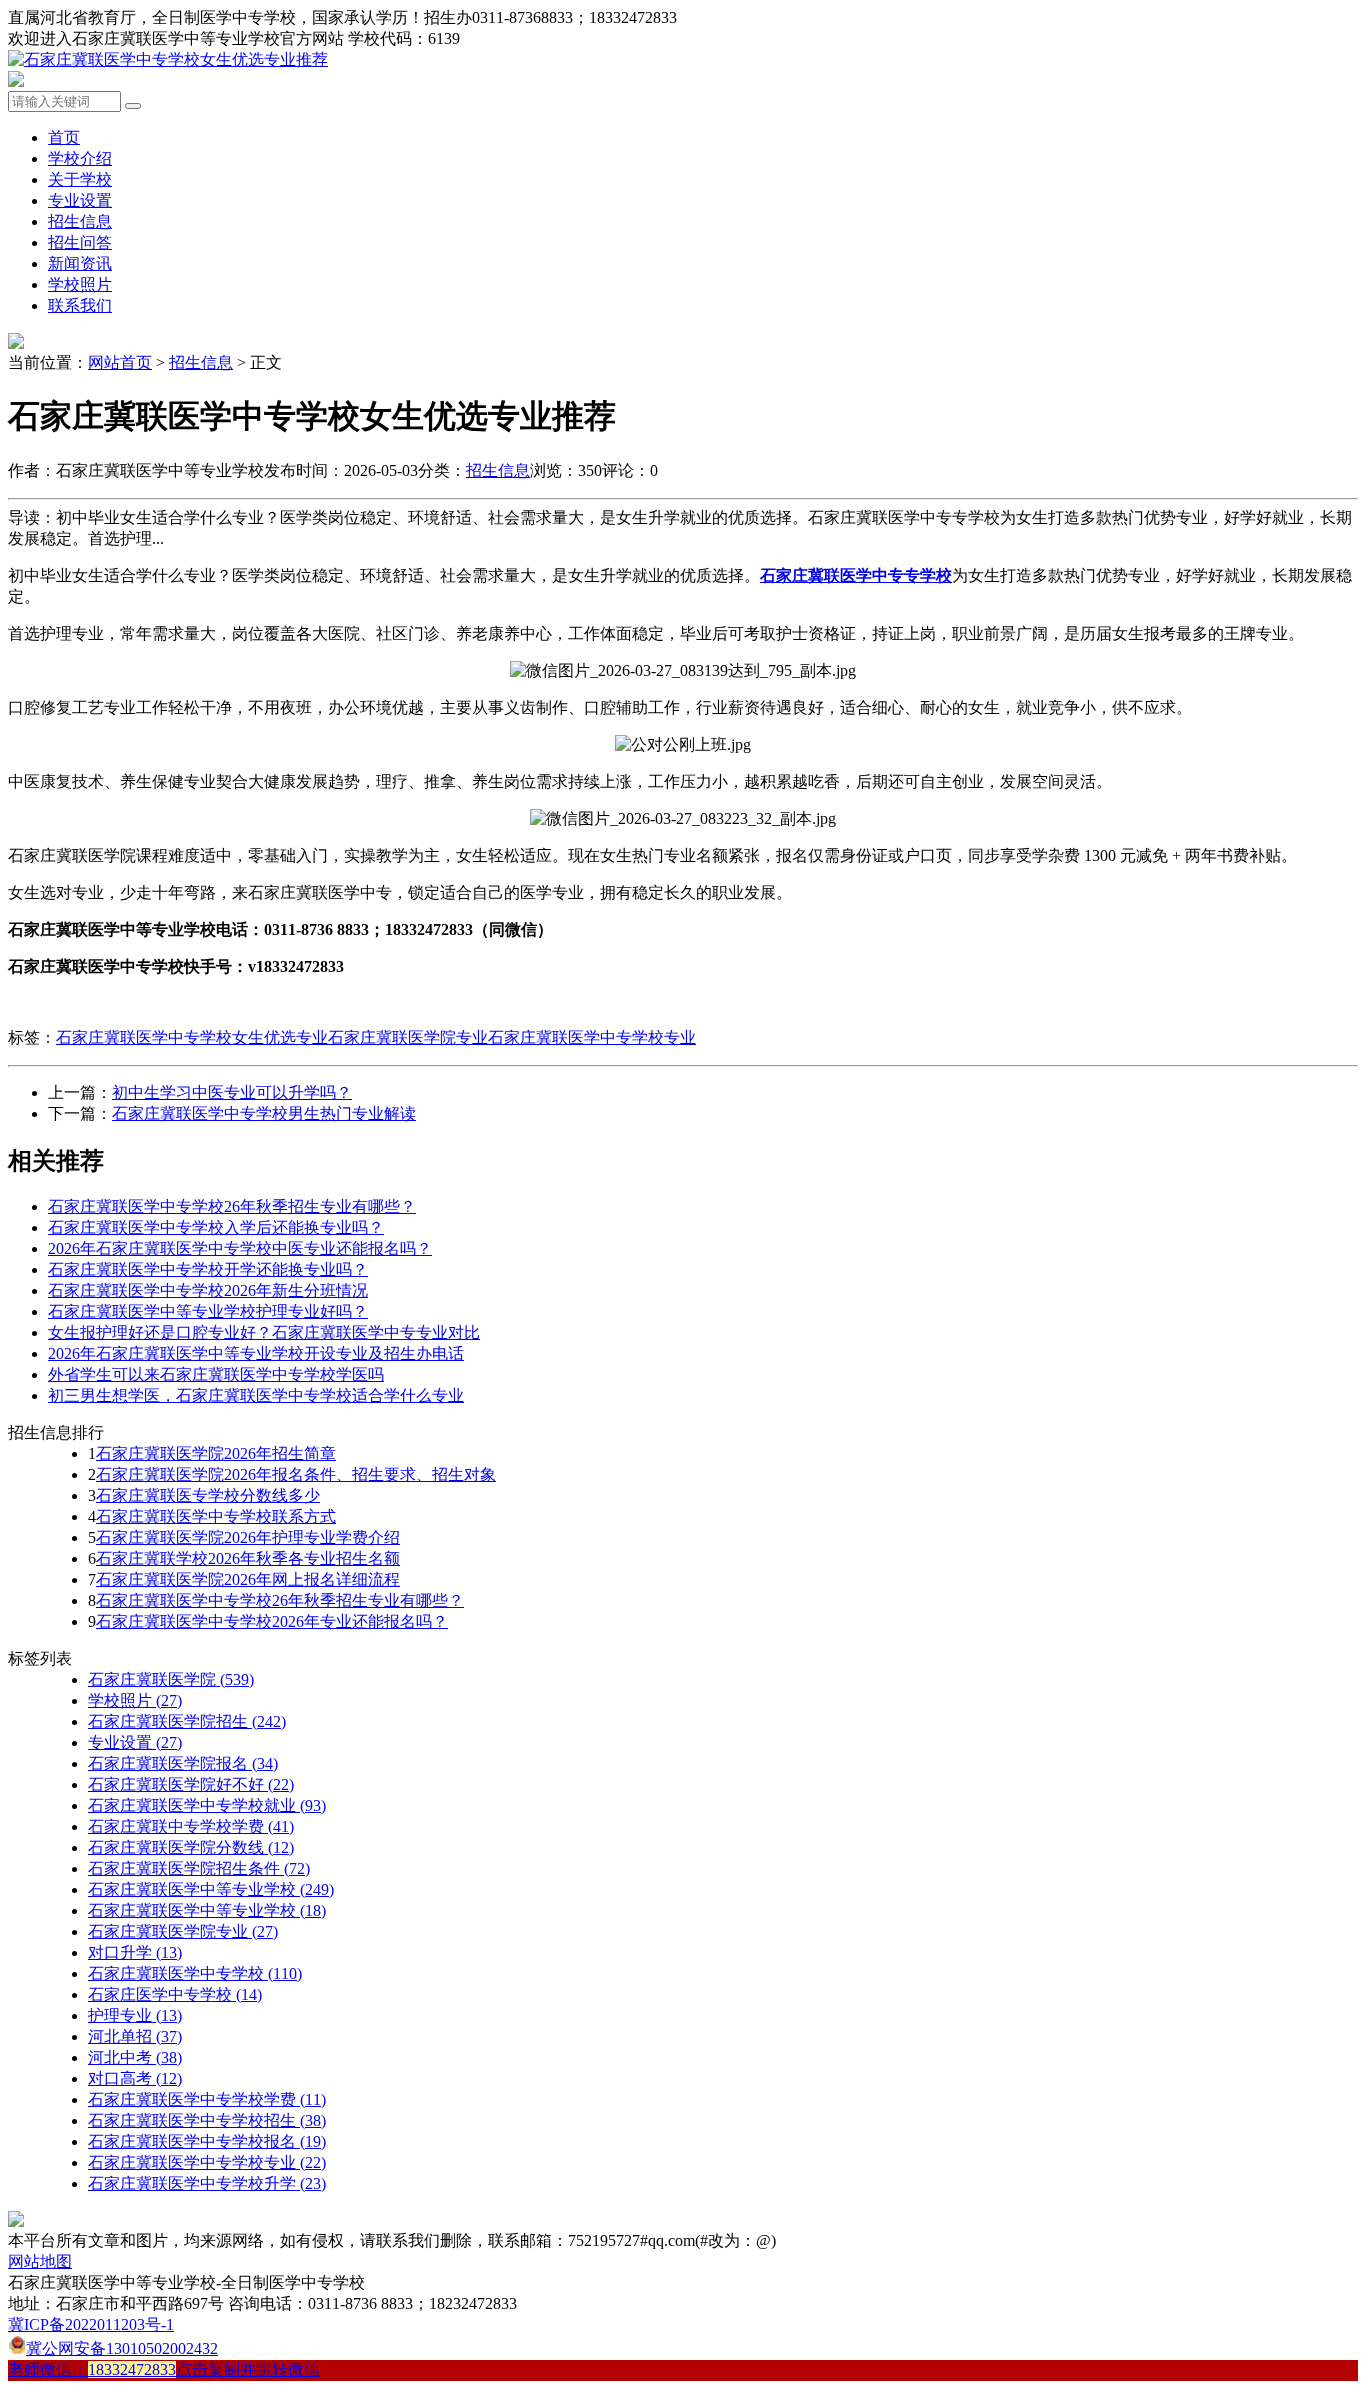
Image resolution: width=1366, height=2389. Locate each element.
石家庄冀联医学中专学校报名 (207, 2141)
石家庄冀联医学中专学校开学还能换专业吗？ (208, 1269)
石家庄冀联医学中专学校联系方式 (216, 1516)
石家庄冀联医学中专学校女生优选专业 (192, 1037)
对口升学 (135, 1952)
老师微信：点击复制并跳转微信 (164, 2369)
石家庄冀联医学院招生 (187, 1721)
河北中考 (135, 2057)
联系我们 (80, 305)
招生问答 (80, 242)
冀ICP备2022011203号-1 (91, 2324)
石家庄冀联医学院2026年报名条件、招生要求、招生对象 (296, 1474)
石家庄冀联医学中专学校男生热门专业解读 (264, 1113)
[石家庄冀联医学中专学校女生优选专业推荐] (168, 59)
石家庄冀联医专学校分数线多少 (208, 1495)
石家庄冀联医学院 (171, 1679)
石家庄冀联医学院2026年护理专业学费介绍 (248, 1537)
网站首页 (120, 362)
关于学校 (80, 179)
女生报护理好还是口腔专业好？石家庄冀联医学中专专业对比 (264, 1332)
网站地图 (40, 2261)
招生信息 (80, 221)
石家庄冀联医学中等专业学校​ (207, 1910)
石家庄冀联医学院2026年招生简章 (216, 1453)
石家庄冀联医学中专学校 (195, 1973)
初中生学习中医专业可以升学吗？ (232, 1092)
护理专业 (135, 2015)
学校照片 (80, 284)
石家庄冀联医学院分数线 (191, 1847)
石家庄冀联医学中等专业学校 (211, 1889)
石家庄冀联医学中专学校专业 (592, 1037)
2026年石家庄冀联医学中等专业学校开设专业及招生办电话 (256, 1353)
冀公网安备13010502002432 (122, 2348)
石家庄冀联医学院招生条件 (199, 1868)
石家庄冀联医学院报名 (183, 1763)
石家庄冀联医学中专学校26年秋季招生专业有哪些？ (232, 1206)
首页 (64, 137)
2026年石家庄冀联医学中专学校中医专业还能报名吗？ (240, 1248)
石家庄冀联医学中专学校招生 (207, 2120)
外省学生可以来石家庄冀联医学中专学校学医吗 (216, 1374)
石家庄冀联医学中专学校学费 (207, 2099)
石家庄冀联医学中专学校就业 (207, 1805)
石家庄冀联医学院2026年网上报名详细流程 (248, 1579)
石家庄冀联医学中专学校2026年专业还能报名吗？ (272, 1621)
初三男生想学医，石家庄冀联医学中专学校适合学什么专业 (256, 1395)
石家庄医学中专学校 (175, 1994)
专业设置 (80, 200)
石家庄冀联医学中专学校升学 (207, 2183)
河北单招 (135, 2036)
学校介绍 (80, 158)
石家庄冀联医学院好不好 (191, 1784)
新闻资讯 (80, 263)
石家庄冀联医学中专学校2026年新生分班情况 (208, 1290)
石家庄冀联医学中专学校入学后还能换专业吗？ (216, 1227)
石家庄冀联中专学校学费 (191, 1826)
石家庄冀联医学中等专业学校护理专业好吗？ (208, 1311)
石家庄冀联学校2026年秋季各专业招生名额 (248, 1558)
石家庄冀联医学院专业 (408, 1037)
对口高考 (135, 2078)
